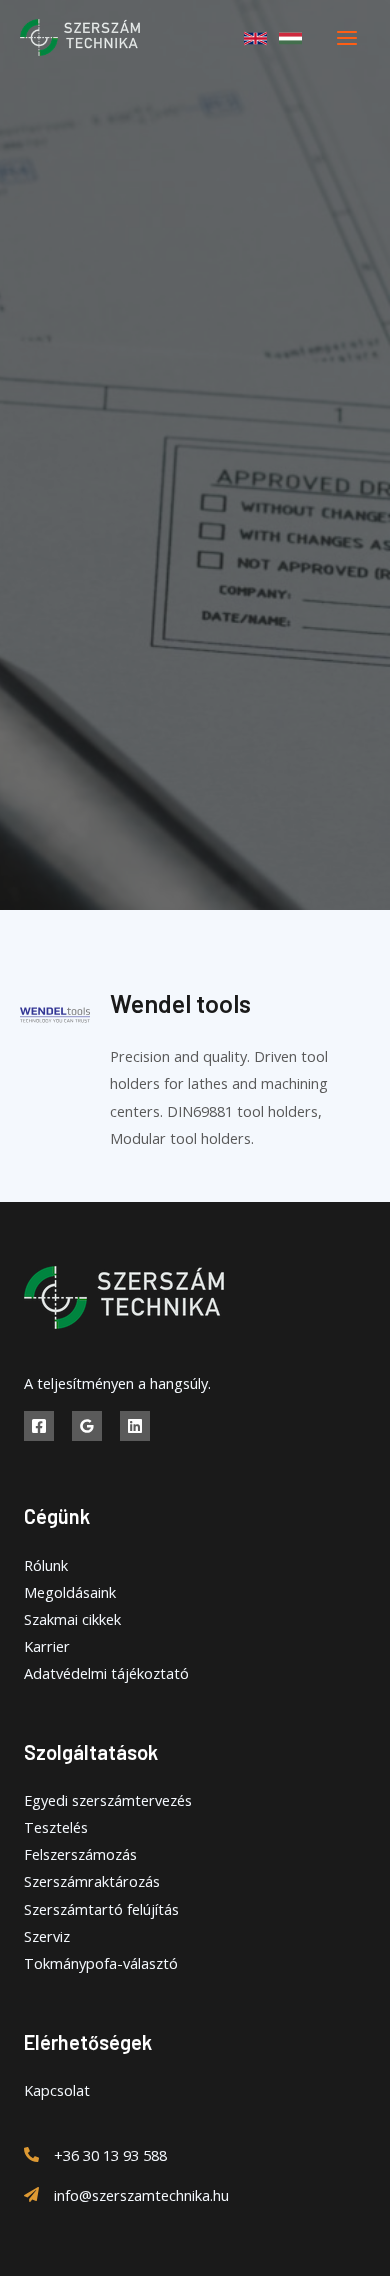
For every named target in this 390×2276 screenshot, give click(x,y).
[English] (255, 38)
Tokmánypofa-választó (101, 1963)
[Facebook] (39, 1426)
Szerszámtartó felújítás (101, 1909)
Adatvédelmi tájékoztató (106, 1673)
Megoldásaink (70, 1592)
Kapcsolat (57, 2090)
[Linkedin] (135, 1426)
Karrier (47, 1646)
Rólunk (46, 1565)
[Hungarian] (290, 38)
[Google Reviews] (87, 1426)
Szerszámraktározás (92, 1881)
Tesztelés (56, 1827)
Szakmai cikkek (72, 1619)
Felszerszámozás (80, 1854)
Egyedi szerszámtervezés (108, 1800)
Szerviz (47, 1936)
